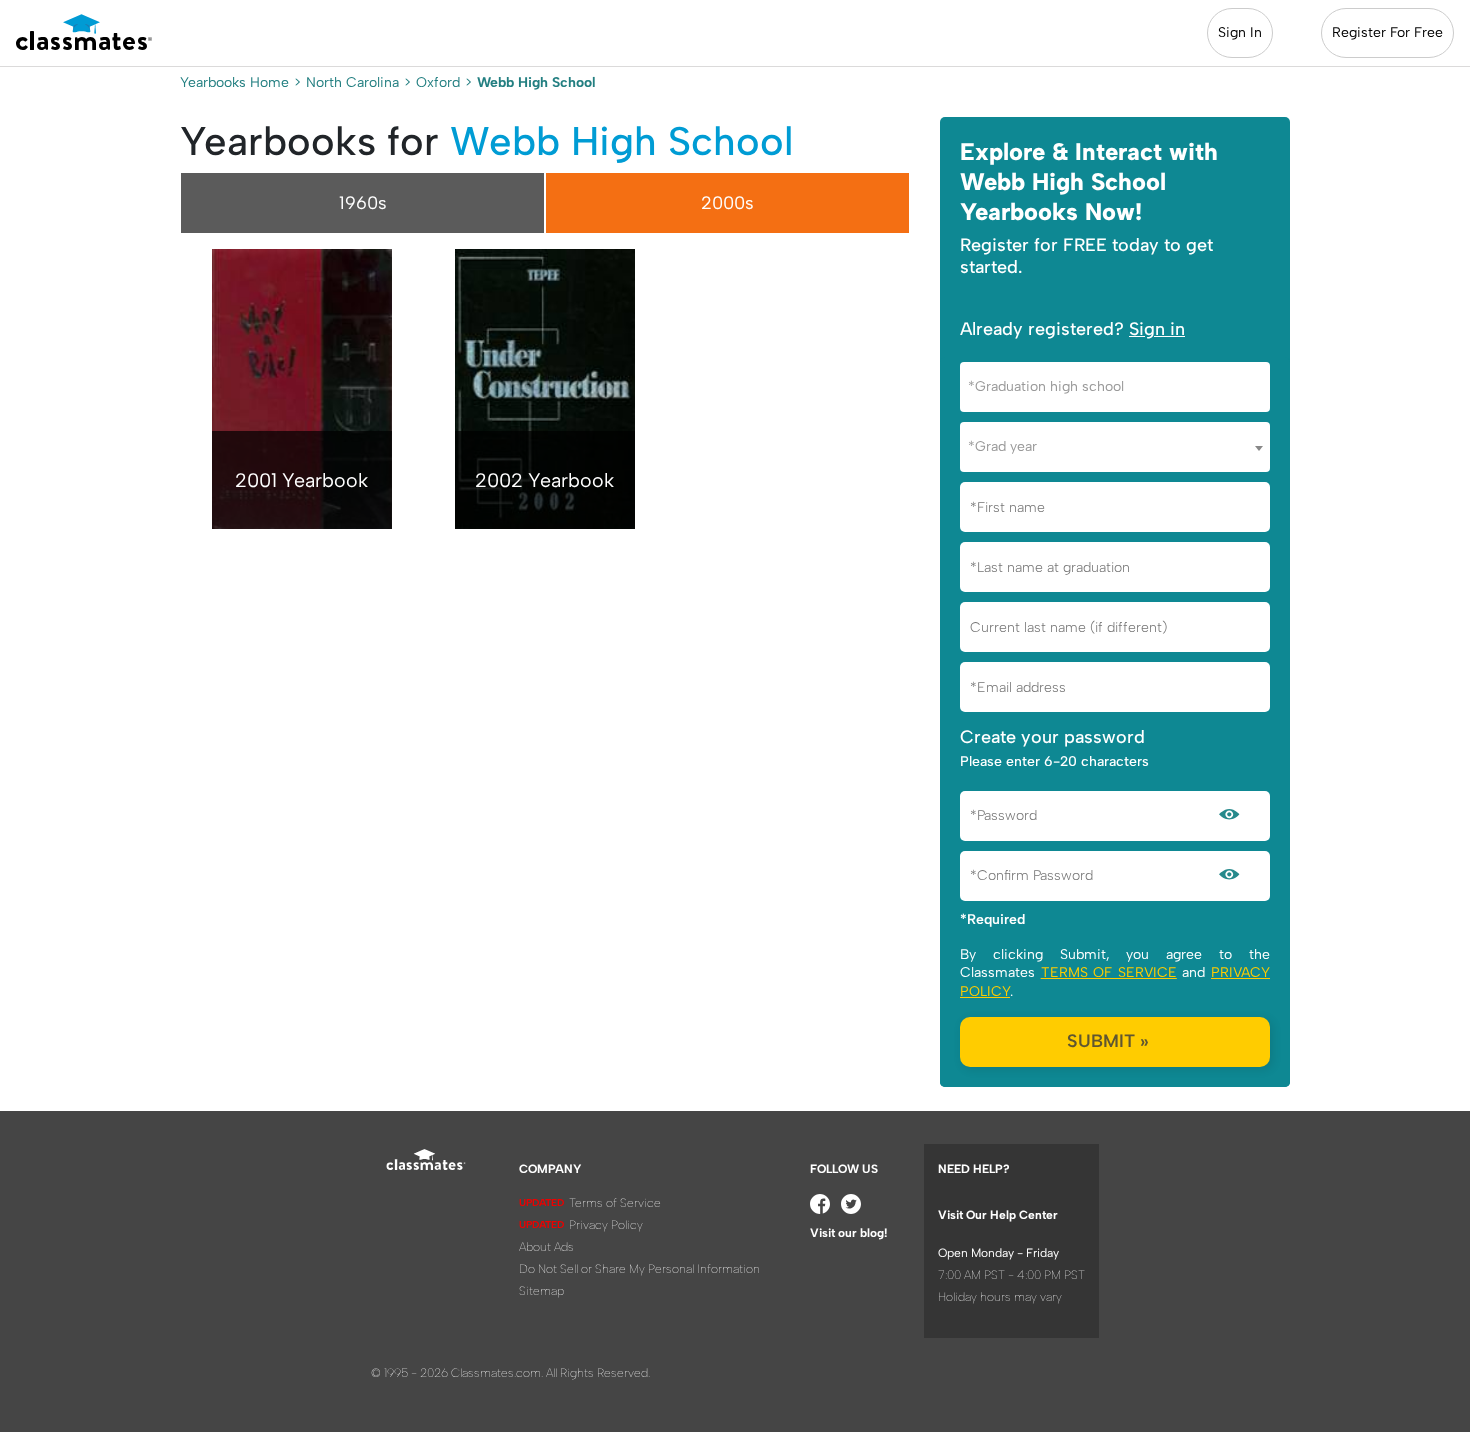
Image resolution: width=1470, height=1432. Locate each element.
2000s (727, 203)
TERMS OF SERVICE (1109, 972)
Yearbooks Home (234, 82)
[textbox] (1115, 386)
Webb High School (621, 141)
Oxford (438, 82)
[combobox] (1115, 387)
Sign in (1157, 329)
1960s (363, 203)
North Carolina (352, 82)
